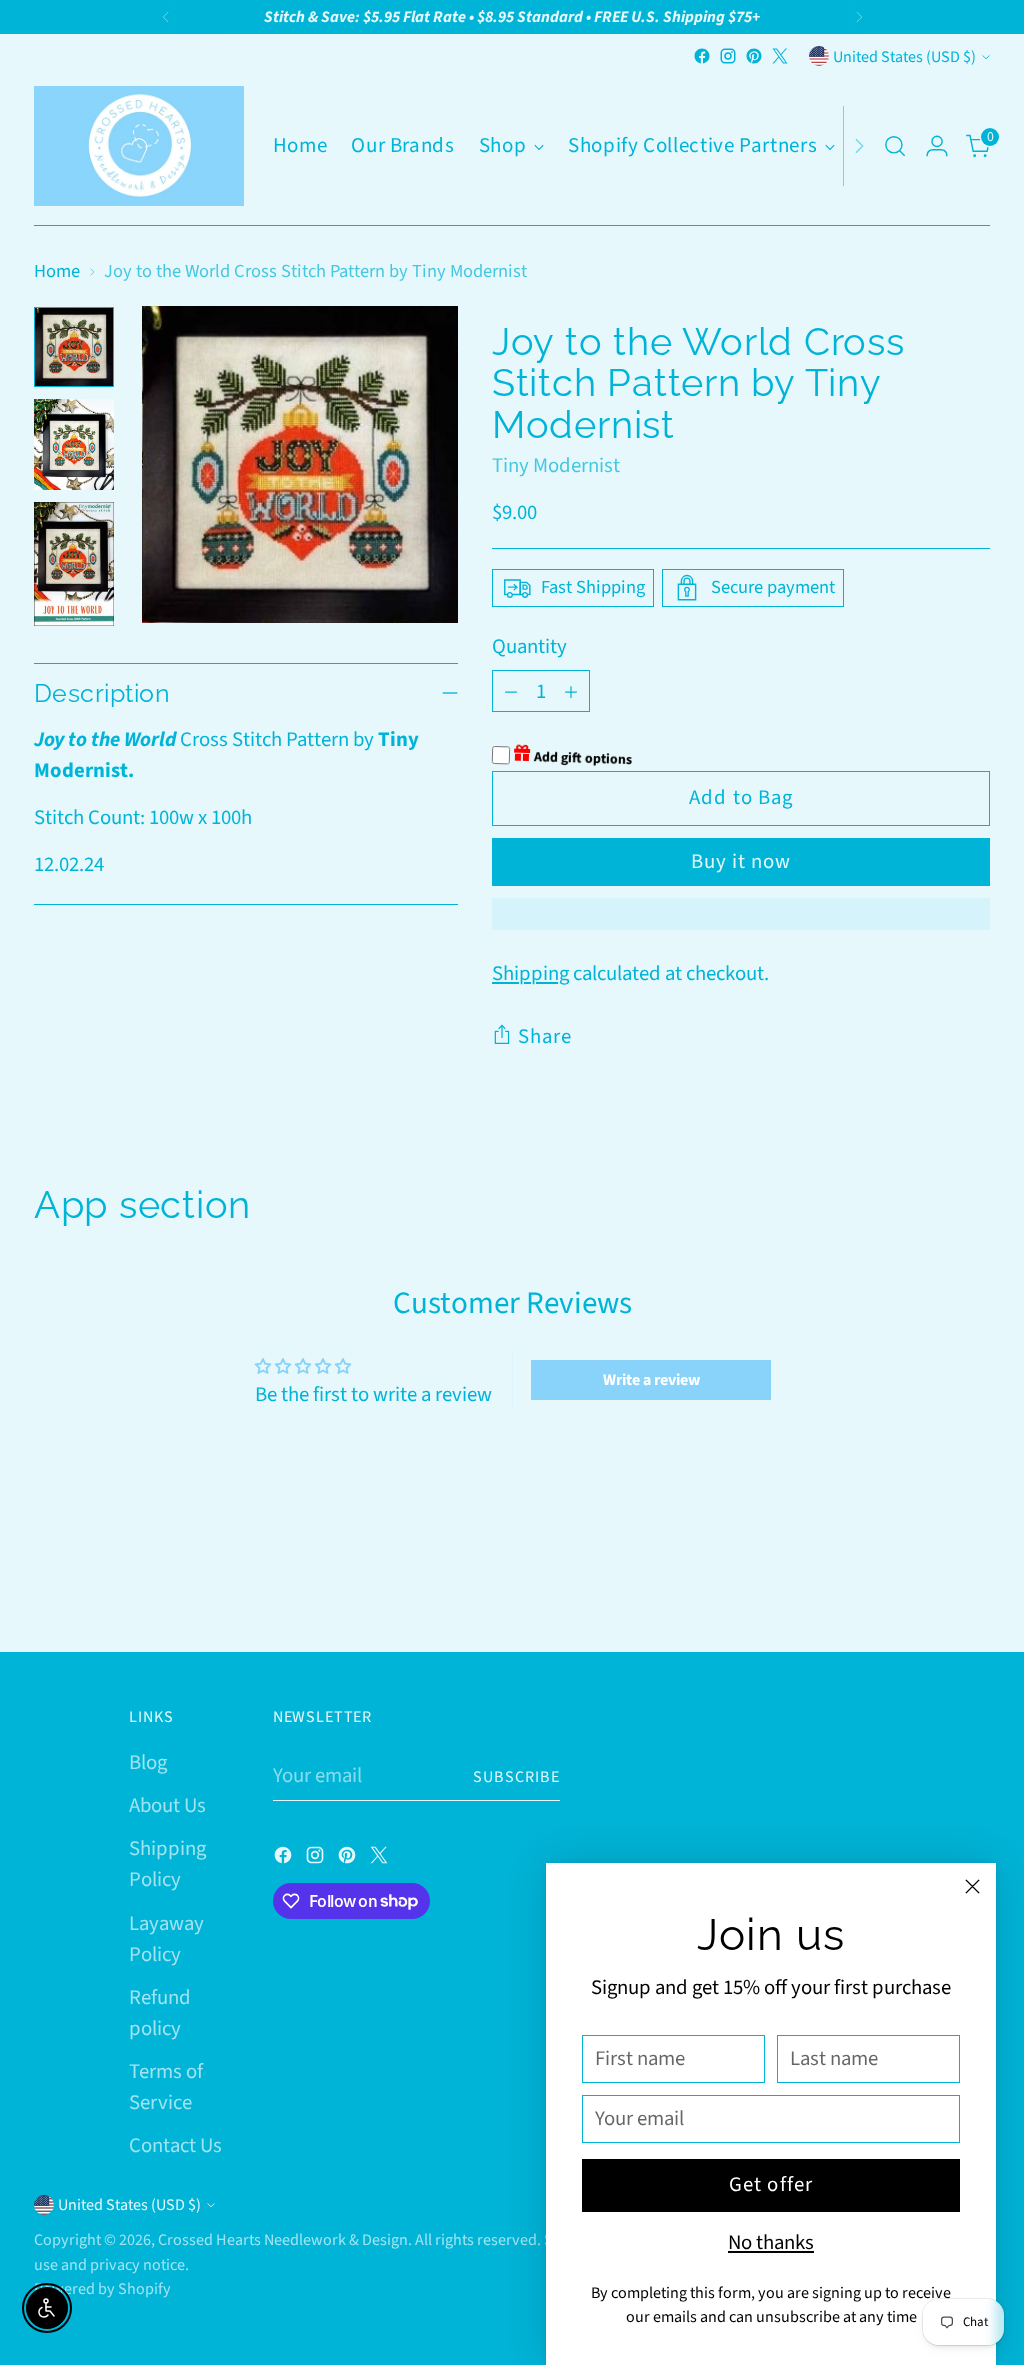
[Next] (859, 17)
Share (545, 1036)
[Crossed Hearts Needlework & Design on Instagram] (728, 56)
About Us (167, 1805)
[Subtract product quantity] (511, 691)
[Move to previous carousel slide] (927, 1584)
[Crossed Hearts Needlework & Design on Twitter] (780, 56)
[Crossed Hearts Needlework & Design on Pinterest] (754, 56)
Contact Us (175, 2145)
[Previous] (166, 17)
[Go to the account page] (937, 146)
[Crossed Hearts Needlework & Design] (139, 146)
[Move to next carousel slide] (973, 1583)
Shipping (530, 973)
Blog (148, 1762)
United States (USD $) (904, 56)
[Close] (972, 1886)
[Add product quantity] (571, 691)
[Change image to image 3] (74, 564)
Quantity (529, 646)
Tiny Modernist (556, 465)
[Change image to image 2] (74, 444)
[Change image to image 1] (74, 347)
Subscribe (516, 1776)
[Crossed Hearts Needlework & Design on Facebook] (702, 56)
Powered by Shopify (102, 2288)
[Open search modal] (895, 146)
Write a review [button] (651, 1380)
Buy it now (741, 861)
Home (57, 271)
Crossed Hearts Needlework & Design (283, 2239)
